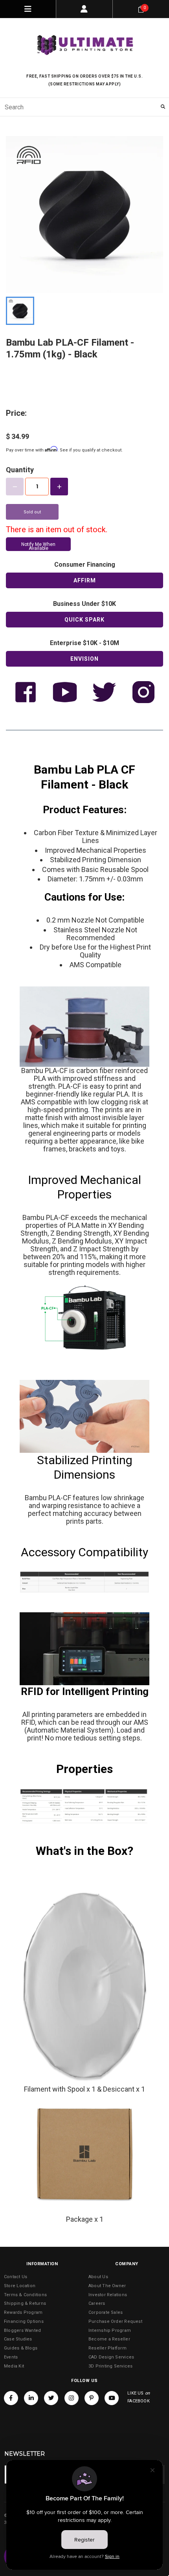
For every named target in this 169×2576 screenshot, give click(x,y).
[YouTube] (112, 2398)
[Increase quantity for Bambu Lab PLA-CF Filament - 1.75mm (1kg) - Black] (59, 487)
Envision (84, 659)
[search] (84, 107)
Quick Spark (84, 620)
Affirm (85, 580)
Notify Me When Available (38, 546)
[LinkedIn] (31, 2398)
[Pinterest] (92, 2398)
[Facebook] (11, 2398)
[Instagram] (72, 2398)
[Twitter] (51, 2398)
